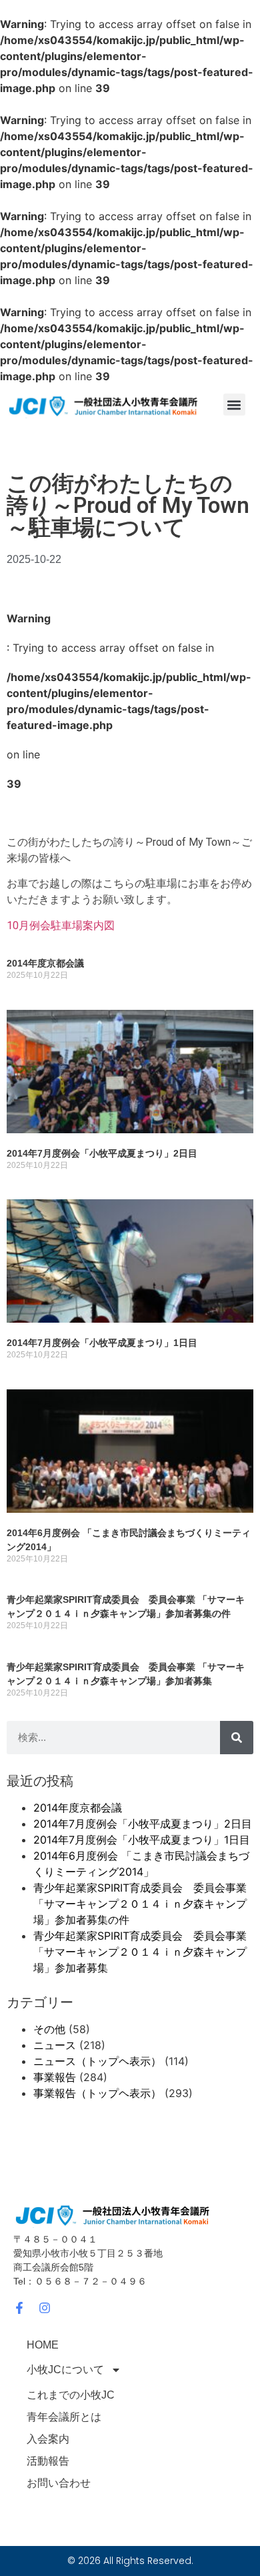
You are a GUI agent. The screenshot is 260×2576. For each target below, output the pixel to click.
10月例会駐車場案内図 (61, 925)
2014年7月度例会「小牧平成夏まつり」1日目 (102, 1343)
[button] (234, 405)
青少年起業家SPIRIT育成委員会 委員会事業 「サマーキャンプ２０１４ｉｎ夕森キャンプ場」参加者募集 (140, 1952)
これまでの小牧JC (71, 2395)
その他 (49, 2029)
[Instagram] (45, 2308)
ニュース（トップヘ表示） (97, 2061)
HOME (43, 2345)
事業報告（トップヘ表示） (97, 2093)
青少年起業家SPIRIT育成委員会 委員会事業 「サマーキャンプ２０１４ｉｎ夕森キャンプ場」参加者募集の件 (140, 1904)
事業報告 (55, 2077)
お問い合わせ (59, 2483)
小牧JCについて (65, 2370)
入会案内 (48, 2439)
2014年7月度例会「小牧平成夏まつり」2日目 (102, 1153)
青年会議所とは (64, 2417)
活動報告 (48, 2461)
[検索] (237, 1738)
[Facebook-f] (19, 2308)
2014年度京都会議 (45, 963)
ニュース (55, 2045)
